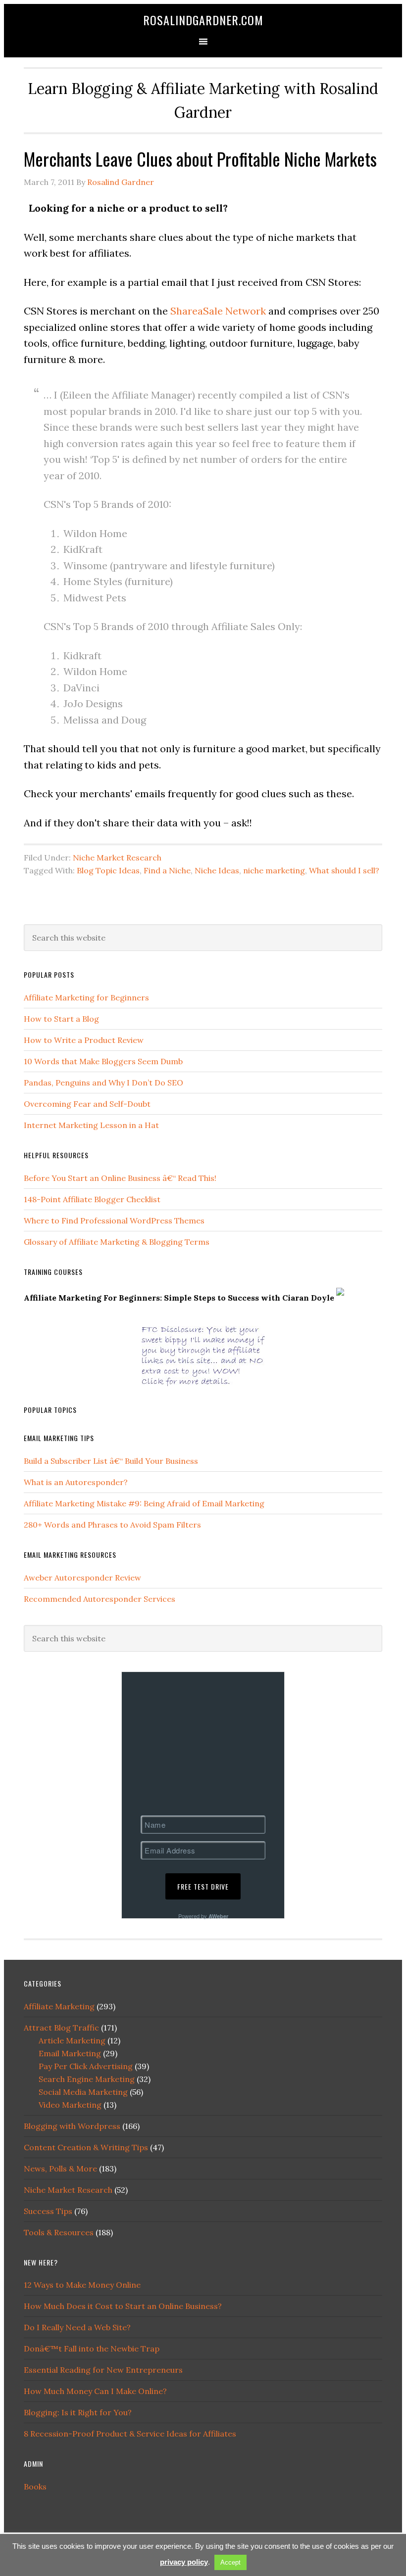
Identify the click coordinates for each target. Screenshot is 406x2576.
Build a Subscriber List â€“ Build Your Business (111, 1461)
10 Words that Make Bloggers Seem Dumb (103, 1061)
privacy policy (184, 2562)
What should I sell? (344, 870)
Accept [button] (230, 2562)
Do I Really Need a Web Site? (77, 2327)
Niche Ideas (217, 870)
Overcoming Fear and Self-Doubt (87, 1104)
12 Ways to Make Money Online (82, 2285)
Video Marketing (70, 2105)
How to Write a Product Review (84, 1040)
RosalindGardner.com (203, 20)
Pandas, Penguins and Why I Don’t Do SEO (103, 1083)
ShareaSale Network (218, 311)
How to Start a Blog (61, 1019)
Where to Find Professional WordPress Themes (114, 1220)
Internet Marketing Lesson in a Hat (91, 1125)
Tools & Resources (59, 2232)
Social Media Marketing (83, 2092)
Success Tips (48, 2211)
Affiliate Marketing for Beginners (86, 997)
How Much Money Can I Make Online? (95, 2391)
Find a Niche (167, 870)
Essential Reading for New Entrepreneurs (103, 2370)
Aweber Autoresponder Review (82, 1578)
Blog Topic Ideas (108, 870)
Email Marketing (70, 2053)
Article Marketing (72, 2040)
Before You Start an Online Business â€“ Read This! (120, 1178)
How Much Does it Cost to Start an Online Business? (123, 2306)
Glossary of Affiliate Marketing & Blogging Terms (117, 1242)
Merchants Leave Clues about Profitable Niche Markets (200, 158)
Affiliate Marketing (59, 2006)
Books (35, 2486)
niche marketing (274, 870)
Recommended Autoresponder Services (100, 1599)
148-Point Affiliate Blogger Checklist (92, 1199)
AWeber (218, 1916)
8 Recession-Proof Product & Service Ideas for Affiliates (130, 2434)
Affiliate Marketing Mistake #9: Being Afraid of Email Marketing (144, 1503)
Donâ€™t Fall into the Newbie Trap (92, 2349)
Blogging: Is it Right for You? (78, 2412)
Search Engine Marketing (87, 2079)
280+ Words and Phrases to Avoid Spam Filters (112, 1525)
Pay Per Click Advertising (86, 2066)
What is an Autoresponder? (76, 1482)
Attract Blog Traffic (61, 2028)
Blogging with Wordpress (72, 2126)
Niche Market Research (117, 858)
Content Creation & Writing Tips (86, 2147)
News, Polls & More (60, 2169)
